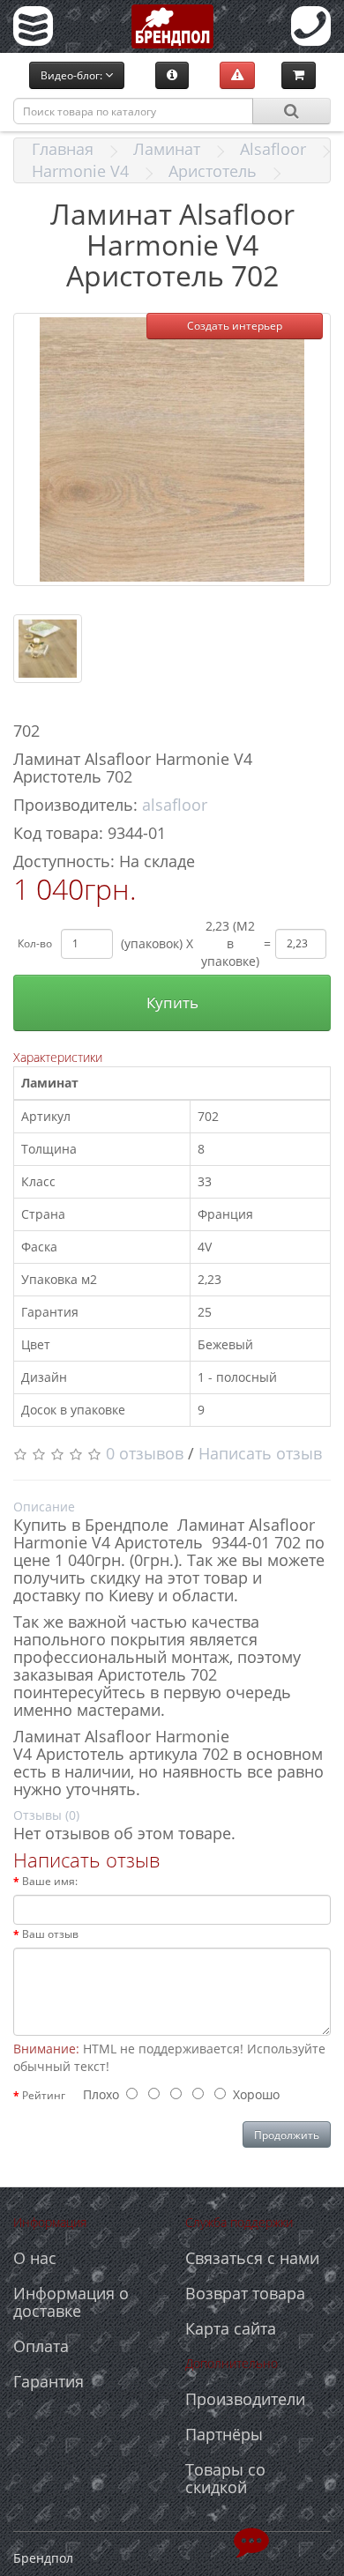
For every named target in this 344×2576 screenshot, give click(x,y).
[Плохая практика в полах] (237, 75)
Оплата (41, 2346)
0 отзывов (145, 1453)
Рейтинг (44, 2095)
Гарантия (49, 2381)
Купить (172, 1002)
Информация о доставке (71, 2302)
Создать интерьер (235, 326)
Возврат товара (245, 2293)
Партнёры (224, 2434)
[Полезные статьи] (172, 75)
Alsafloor (273, 149)
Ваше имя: (50, 1881)
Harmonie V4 (80, 171)
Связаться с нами (252, 2258)
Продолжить (287, 2135)
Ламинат (167, 149)
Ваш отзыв (50, 1934)
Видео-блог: (73, 75)
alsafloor (175, 805)
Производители (245, 2399)
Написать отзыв (260, 1453)
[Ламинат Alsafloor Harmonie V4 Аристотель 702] (172, 449)
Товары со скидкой (225, 2478)
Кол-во (35, 943)
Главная (63, 149)
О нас (35, 2258)
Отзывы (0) (46, 1815)
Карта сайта (231, 2328)
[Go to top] (251, 2541)
